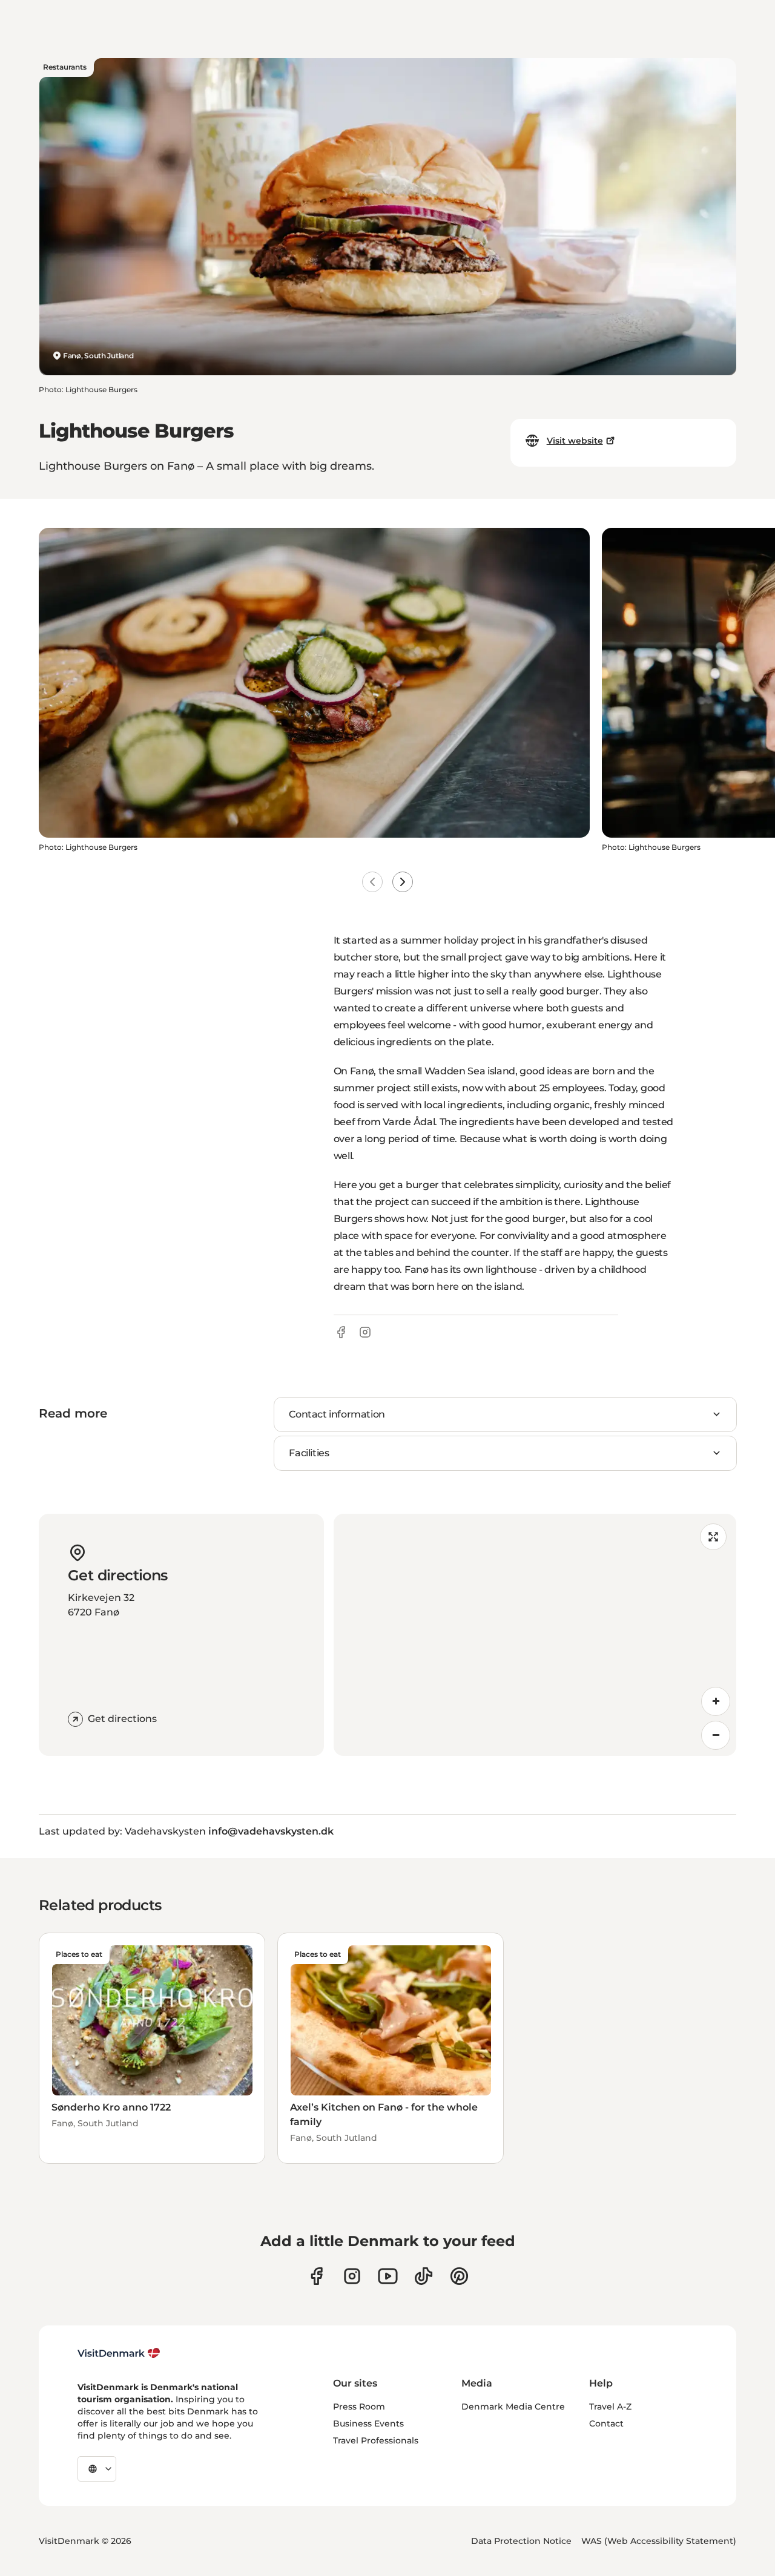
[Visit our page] (352, 2276)
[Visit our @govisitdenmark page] (424, 2276)
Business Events (368, 2423)
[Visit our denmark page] (316, 2276)
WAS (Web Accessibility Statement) (659, 2541)
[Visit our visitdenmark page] (388, 2276)
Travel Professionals (376, 2440)
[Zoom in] (716, 1701)
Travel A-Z (610, 2407)
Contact (606, 2423)
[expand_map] (713, 1537)
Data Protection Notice (521, 2541)
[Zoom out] (716, 1735)
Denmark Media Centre (513, 2407)
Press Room (359, 2407)
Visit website (575, 441)
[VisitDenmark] (119, 2353)
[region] (535, 1635)
